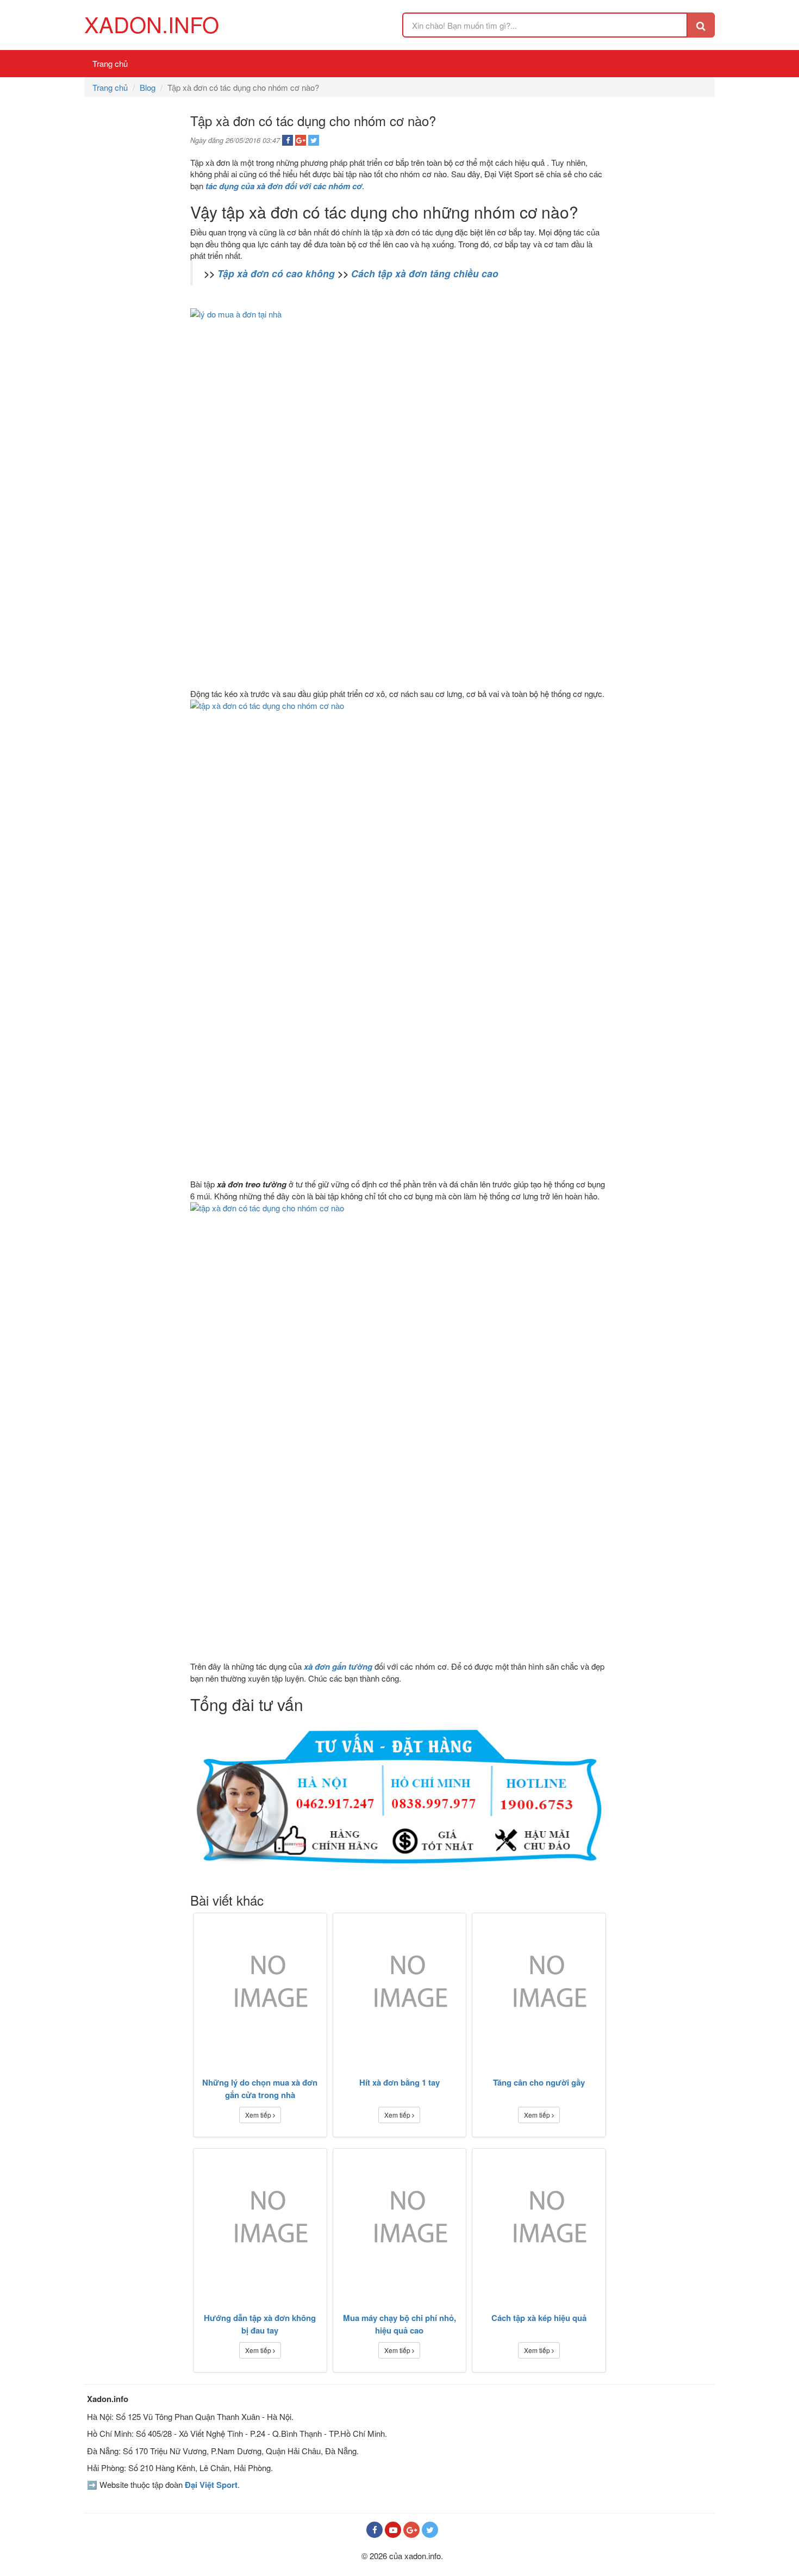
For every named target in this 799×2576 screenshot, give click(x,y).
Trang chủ (110, 63)
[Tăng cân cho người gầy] (539, 1988)
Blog (148, 87)
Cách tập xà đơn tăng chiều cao (425, 273)
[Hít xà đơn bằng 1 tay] (400, 1988)
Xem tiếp (259, 2115)
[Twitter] (430, 2530)
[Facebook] (374, 2530)
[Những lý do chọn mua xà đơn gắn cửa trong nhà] (260, 1988)
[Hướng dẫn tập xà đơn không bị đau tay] (260, 2223)
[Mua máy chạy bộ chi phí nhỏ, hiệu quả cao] (400, 2223)
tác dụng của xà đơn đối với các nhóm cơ (284, 186)
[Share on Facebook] (288, 140)
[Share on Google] (301, 140)
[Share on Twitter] (314, 140)
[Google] (411, 2530)
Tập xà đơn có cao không (276, 273)
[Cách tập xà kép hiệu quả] (539, 2223)
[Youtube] (393, 2530)
